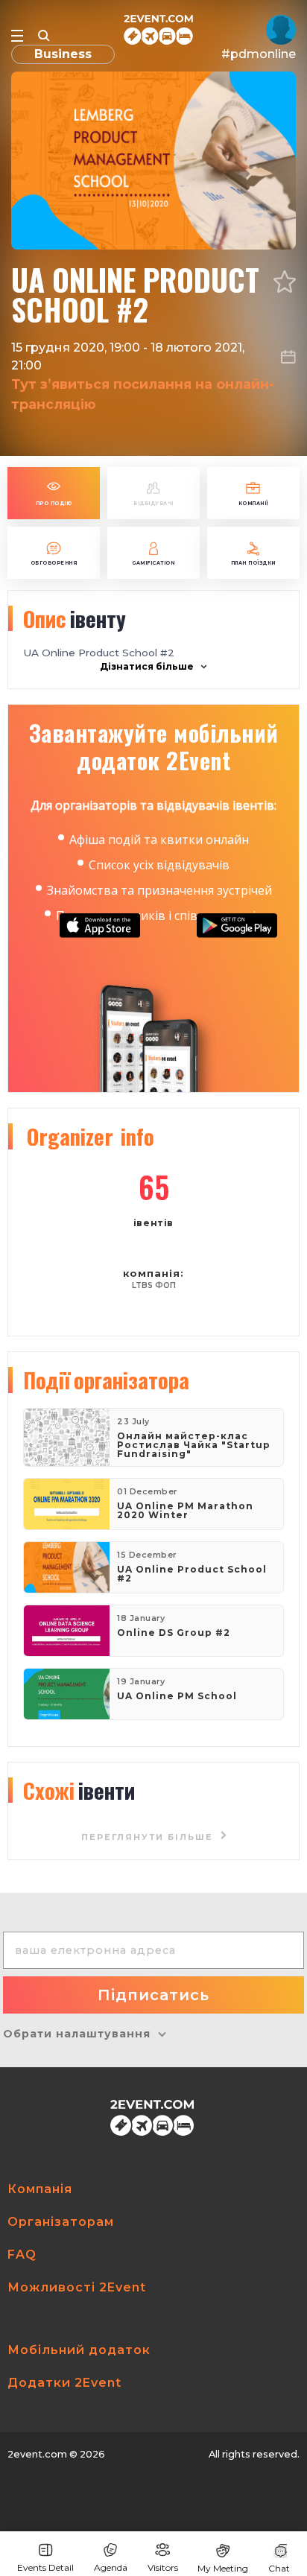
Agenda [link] (111, 2567)
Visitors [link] (163, 2567)
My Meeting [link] (223, 2568)
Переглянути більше (149, 1837)
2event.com (37, 2454)
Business (63, 54)
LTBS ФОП (154, 1285)
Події (106, 1380)
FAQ (22, 2255)
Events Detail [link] (45, 2567)
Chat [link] (279, 2568)
